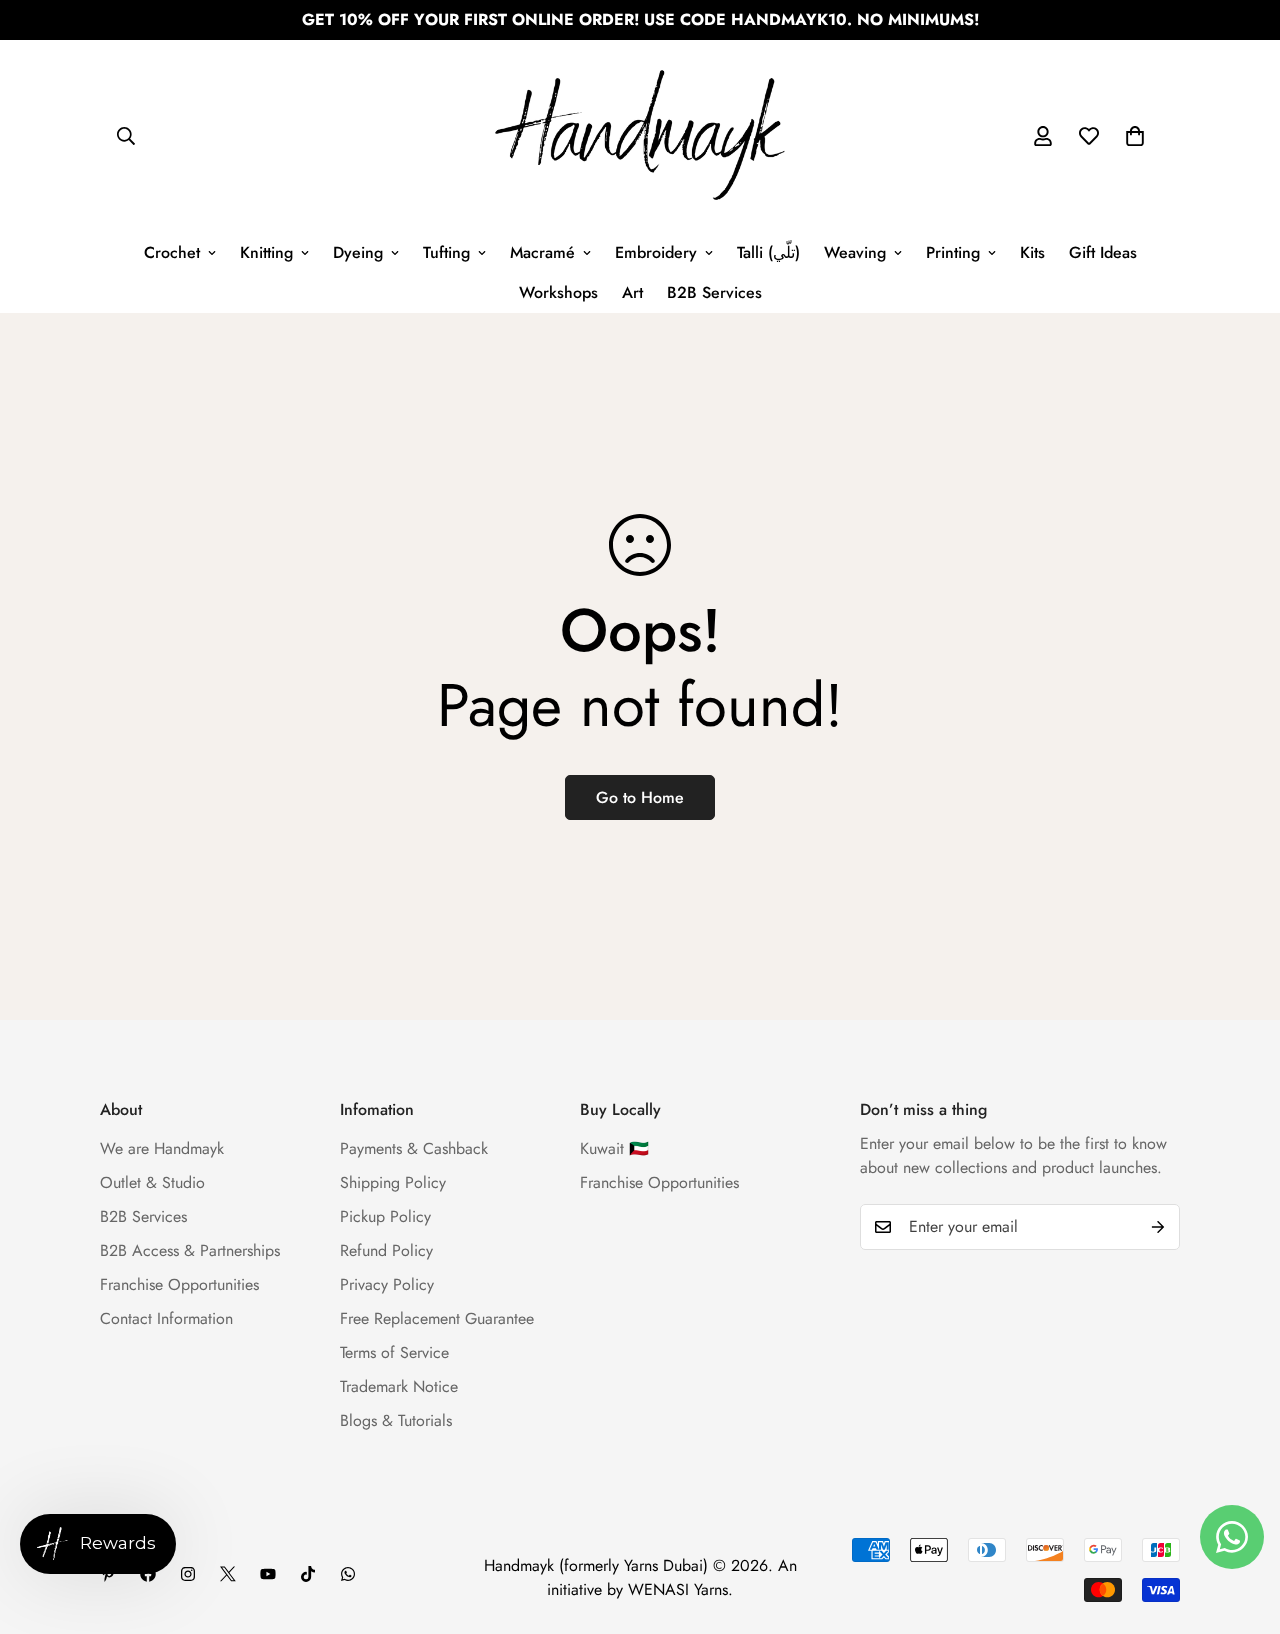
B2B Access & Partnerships (190, 1250)
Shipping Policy (393, 1182)
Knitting (266, 252)
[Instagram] (188, 1574)
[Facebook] (148, 1574)
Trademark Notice (399, 1386)
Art (632, 292)
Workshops (558, 292)
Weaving (855, 252)
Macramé (542, 252)
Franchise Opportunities (179, 1284)
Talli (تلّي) (768, 252)
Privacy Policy (387, 1284)
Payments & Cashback (414, 1148)
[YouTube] (268, 1574)
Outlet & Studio (152, 1182)
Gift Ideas (1103, 252)
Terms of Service (394, 1352)
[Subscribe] (1158, 1227)
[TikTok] (308, 1574)
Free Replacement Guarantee (437, 1318)
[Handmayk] (640, 136)
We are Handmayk (162, 1148)
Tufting (446, 252)
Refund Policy (386, 1250)
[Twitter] (228, 1574)
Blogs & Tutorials (396, 1420)
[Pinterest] (108, 1574)
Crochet (172, 252)
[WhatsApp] (348, 1574)
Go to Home (640, 797)
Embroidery (656, 252)
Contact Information (166, 1318)
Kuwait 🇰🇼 (614, 1148)
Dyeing (358, 252)
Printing (953, 252)
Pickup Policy (385, 1216)
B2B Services (714, 292)
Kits (1032, 252)
